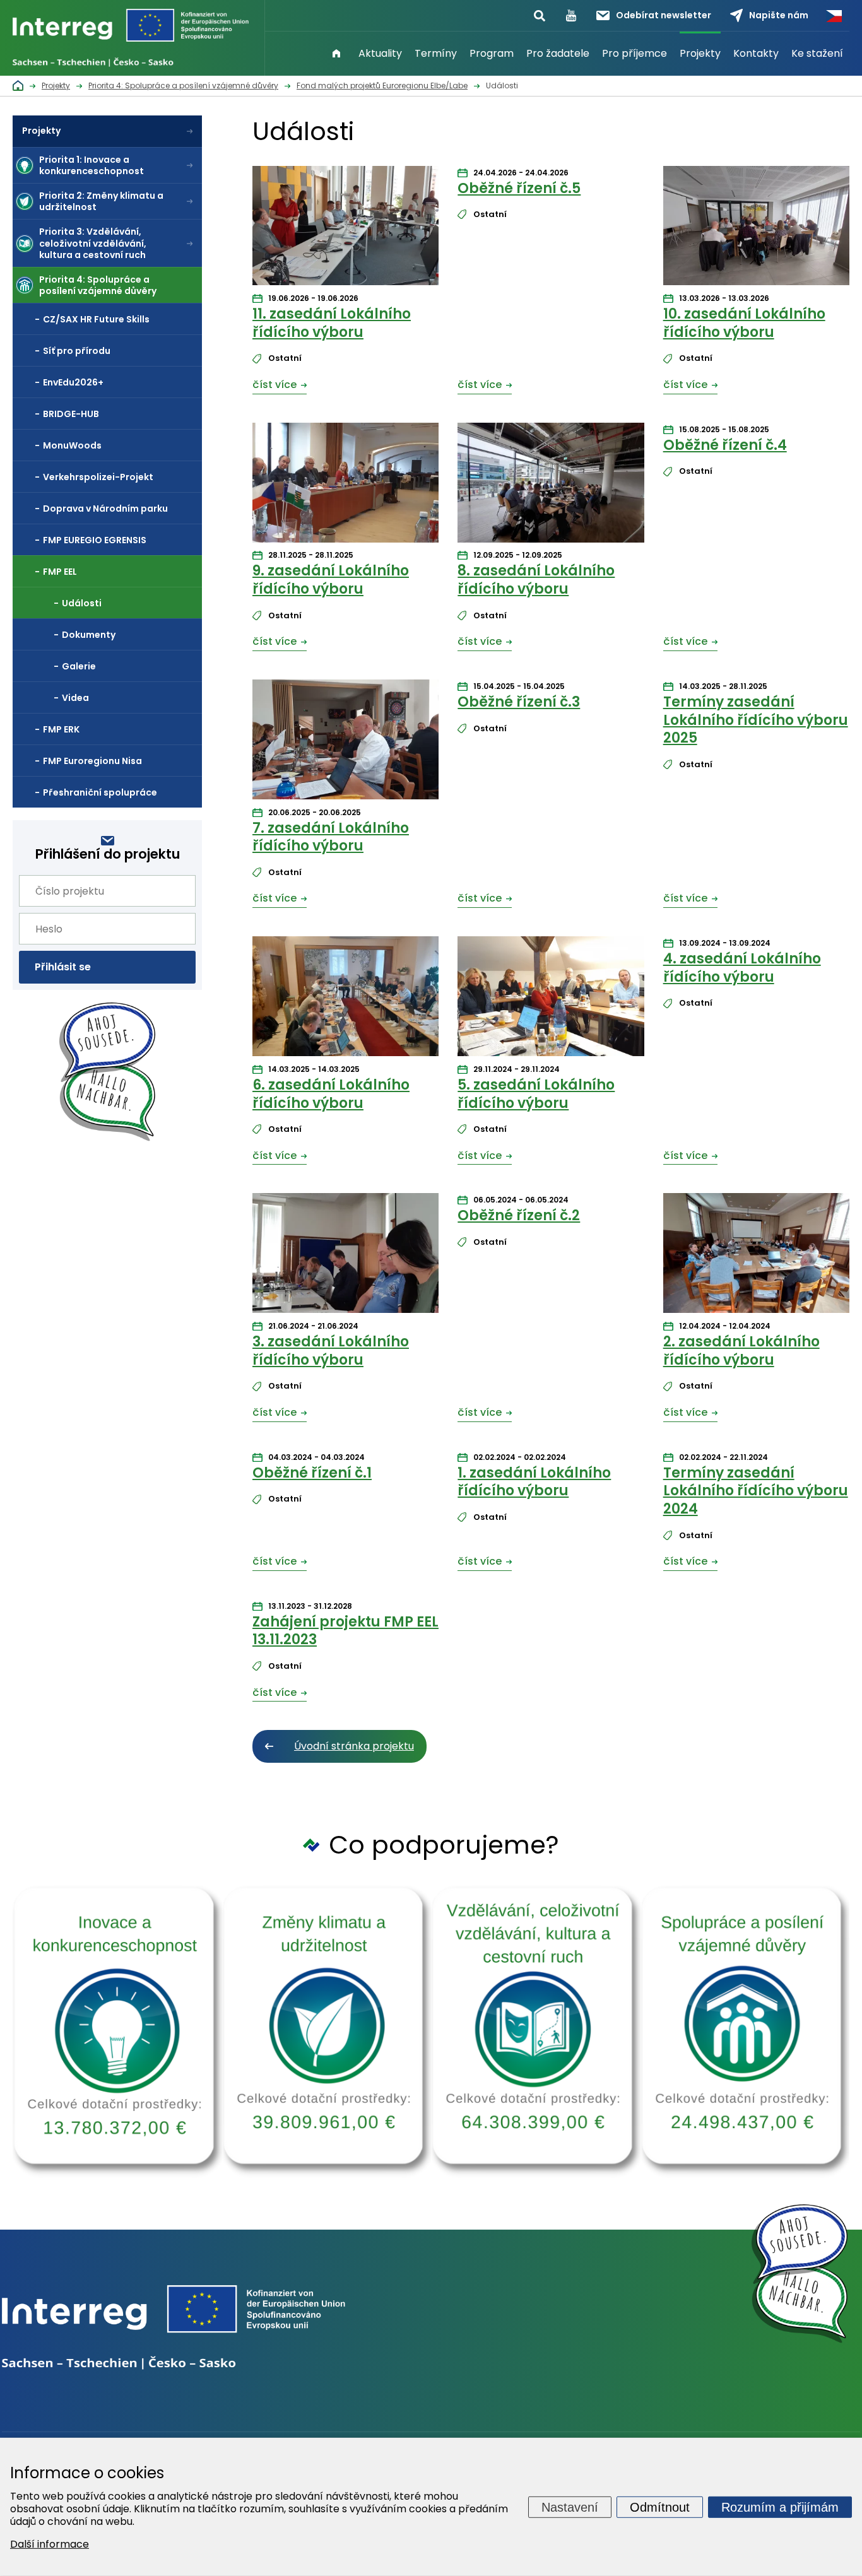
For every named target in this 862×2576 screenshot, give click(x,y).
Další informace (50, 2544)
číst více (275, 385)
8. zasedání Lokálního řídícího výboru (536, 580)
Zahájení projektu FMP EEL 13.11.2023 (345, 1631)
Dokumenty (89, 635)
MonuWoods (72, 445)
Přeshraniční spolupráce (100, 792)
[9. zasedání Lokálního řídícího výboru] (345, 486)
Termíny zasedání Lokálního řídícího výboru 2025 (756, 720)
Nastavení (570, 2507)
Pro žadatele (558, 53)
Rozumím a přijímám (780, 2507)
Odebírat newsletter (664, 15)
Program (492, 53)
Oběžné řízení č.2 (519, 1215)
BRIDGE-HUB (71, 414)
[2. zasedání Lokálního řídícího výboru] (756, 1256)
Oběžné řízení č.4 (725, 445)
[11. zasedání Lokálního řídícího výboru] (345, 229)
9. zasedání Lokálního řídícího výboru (331, 580)
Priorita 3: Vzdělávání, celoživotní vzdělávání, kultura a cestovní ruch (93, 243)
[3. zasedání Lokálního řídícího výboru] (345, 1256)
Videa (75, 698)
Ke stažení (817, 53)
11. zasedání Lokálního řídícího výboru (332, 323)
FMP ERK (61, 729)
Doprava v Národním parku (105, 509)
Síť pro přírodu (77, 351)
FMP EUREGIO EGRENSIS (95, 540)
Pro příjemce (635, 53)
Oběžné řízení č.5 (519, 188)
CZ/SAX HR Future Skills (96, 319)
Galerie (79, 666)
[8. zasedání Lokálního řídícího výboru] (551, 486)
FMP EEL (60, 572)
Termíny (436, 53)
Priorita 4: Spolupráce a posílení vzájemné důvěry (98, 285)
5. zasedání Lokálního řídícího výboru (536, 1094)
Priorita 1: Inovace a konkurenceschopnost (92, 165)
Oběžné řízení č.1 (312, 1473)
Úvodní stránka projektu (354, 1746)
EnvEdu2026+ (73, 382)
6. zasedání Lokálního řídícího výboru (331, 1094)
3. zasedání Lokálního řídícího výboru (331, 1351)
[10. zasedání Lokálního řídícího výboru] (756, 229)
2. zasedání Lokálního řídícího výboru (741, 1351)
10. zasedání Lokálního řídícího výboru (744, 323)
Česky (834, 16)
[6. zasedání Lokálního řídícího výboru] (345, 999)
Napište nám (779, 15)
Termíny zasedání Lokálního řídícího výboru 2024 (756, 1491)
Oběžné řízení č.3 (519, 702)
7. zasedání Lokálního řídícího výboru (331, 837)
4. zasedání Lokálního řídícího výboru (742, 968)
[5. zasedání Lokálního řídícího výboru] (551, 999)
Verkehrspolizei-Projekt (98, 477)
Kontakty (756, 53)
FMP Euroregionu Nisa (92, 761)
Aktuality (380, 53)
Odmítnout (660, 2507)
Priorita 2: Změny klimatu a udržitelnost (101, 201)
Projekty (700, 53)
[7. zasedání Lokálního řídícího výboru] (345, 743)
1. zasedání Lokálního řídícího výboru (534, 1482)
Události (82, 603)
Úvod (336, 54)
